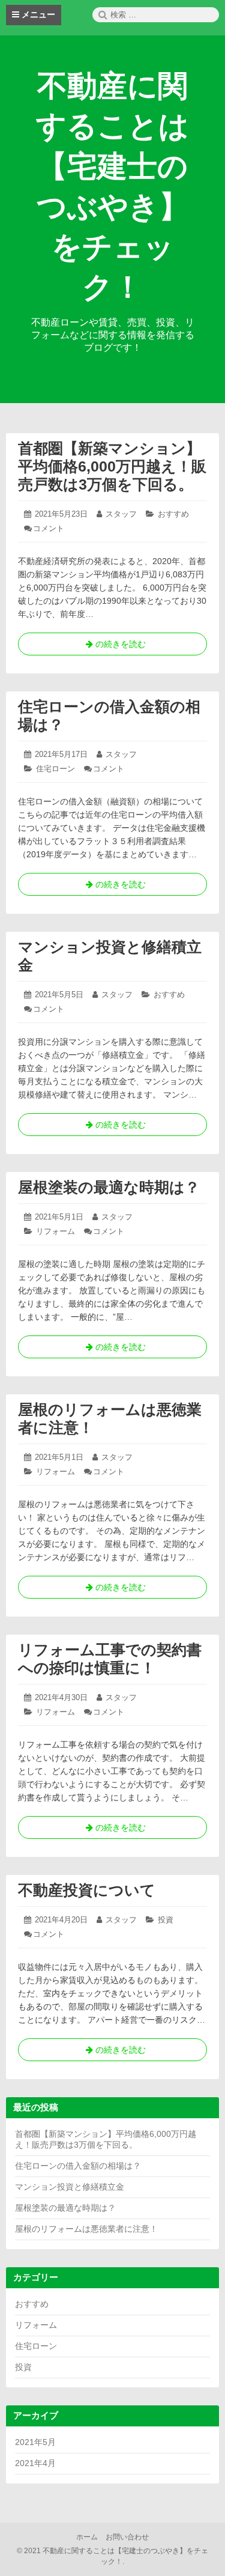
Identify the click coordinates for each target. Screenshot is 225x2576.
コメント (49, 528)
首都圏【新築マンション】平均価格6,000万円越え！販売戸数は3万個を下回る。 (112, 466)
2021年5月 (35, 2442)
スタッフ (121, 514)
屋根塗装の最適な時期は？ (109, 1187)
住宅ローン (55, 769)
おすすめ (173, 514)
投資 (166, 1920)
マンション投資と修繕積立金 (70, 2187)
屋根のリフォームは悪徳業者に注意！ (86, 2229)
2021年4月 (35, 2463)
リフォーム (55, 1231)
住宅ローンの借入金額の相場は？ (78, 2166)
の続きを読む (113, 647)
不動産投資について (87, 1890)
